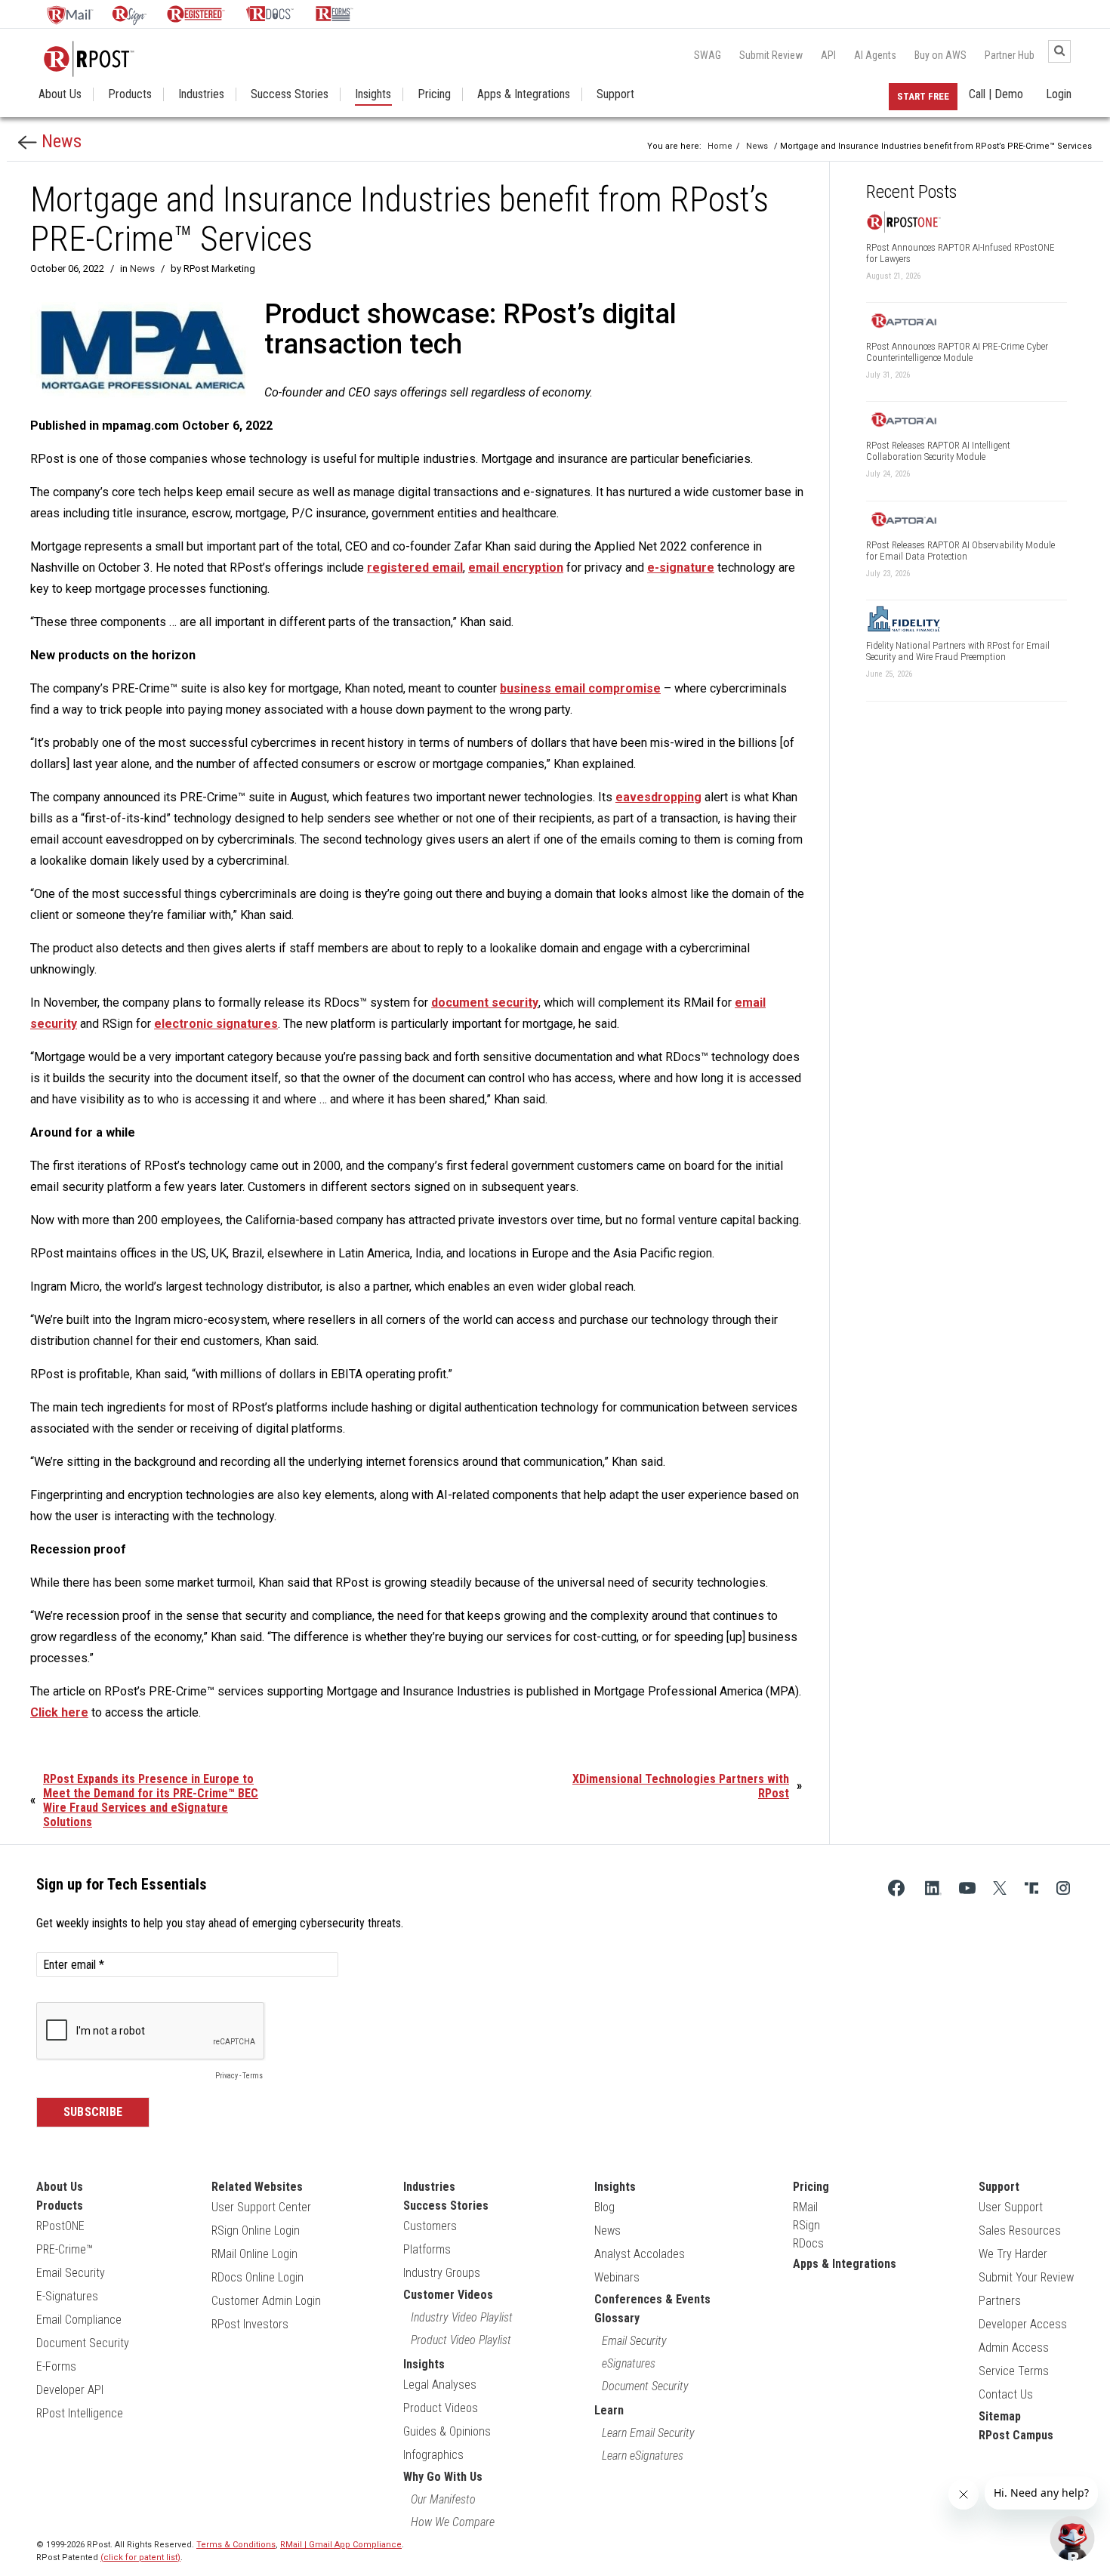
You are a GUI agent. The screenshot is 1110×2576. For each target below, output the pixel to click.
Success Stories (290, 94)
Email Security (71, 2273)
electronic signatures (216, 1024)
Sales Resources (1020, 2230)
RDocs (808, 2243)
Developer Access (1023, 2324)
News (59, 141)
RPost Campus (1016, 2435)
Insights (373, 94)
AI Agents (875, 55)
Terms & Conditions (236, 2545)
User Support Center (261, 2207)
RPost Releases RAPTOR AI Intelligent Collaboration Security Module (938, 451)
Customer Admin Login (266, 2301)
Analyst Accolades (640, 2254)
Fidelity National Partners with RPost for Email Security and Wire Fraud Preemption (958, 651)
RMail (805, 2207)
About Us (60, 94)
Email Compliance (79, 2320)
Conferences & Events (652, 2299)
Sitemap (1000, 2416)
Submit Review (771, 55)
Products (130, 94)
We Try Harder (1013, 2254)
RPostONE (60, 2226)
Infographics (433, 2455)
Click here (59, 1712)
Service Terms (1014, 2371)
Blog (604, 2207)
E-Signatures (67, 2296)
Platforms (427, 2249)
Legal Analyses (440, 2385)
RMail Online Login (254, 2254)
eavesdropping (658, 797)
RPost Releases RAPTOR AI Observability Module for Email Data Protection (960, 551)
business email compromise (580, 688)
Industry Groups (442, 2273)
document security (485, 1003)
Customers (430, 2226)
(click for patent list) (140, 2557)
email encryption (516, 568)
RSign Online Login (256, 2230)
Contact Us (1006, 2394)
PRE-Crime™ (65, 2249)
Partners (1000, 2301)
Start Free (923, 96)
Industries (201, 94)
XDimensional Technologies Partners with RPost (681, 1786)
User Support (1011, 2207)
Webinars (617, 2277)
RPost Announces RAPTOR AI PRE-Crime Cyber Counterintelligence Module (957, 352)
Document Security (83, 2343)
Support (615, 94)
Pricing (434, 94)
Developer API (70, 2390)
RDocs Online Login (257, 2277)
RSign (806, 2225)
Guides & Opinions (447, 2431)
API (828, 55)
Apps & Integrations (524, 94)
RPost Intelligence (80, 2413)
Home (720, 146)
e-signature (681, 568)
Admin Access (1014, 2348)
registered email (415, 568)
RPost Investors (250, 2324)
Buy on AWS (940, 55)
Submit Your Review (1026, 2277)
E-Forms (56, 2366)
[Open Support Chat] (1072, 2538)
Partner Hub (1010, 55)
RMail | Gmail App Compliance (341, 2545)
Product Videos (441, 2408)
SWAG (708, 55)
